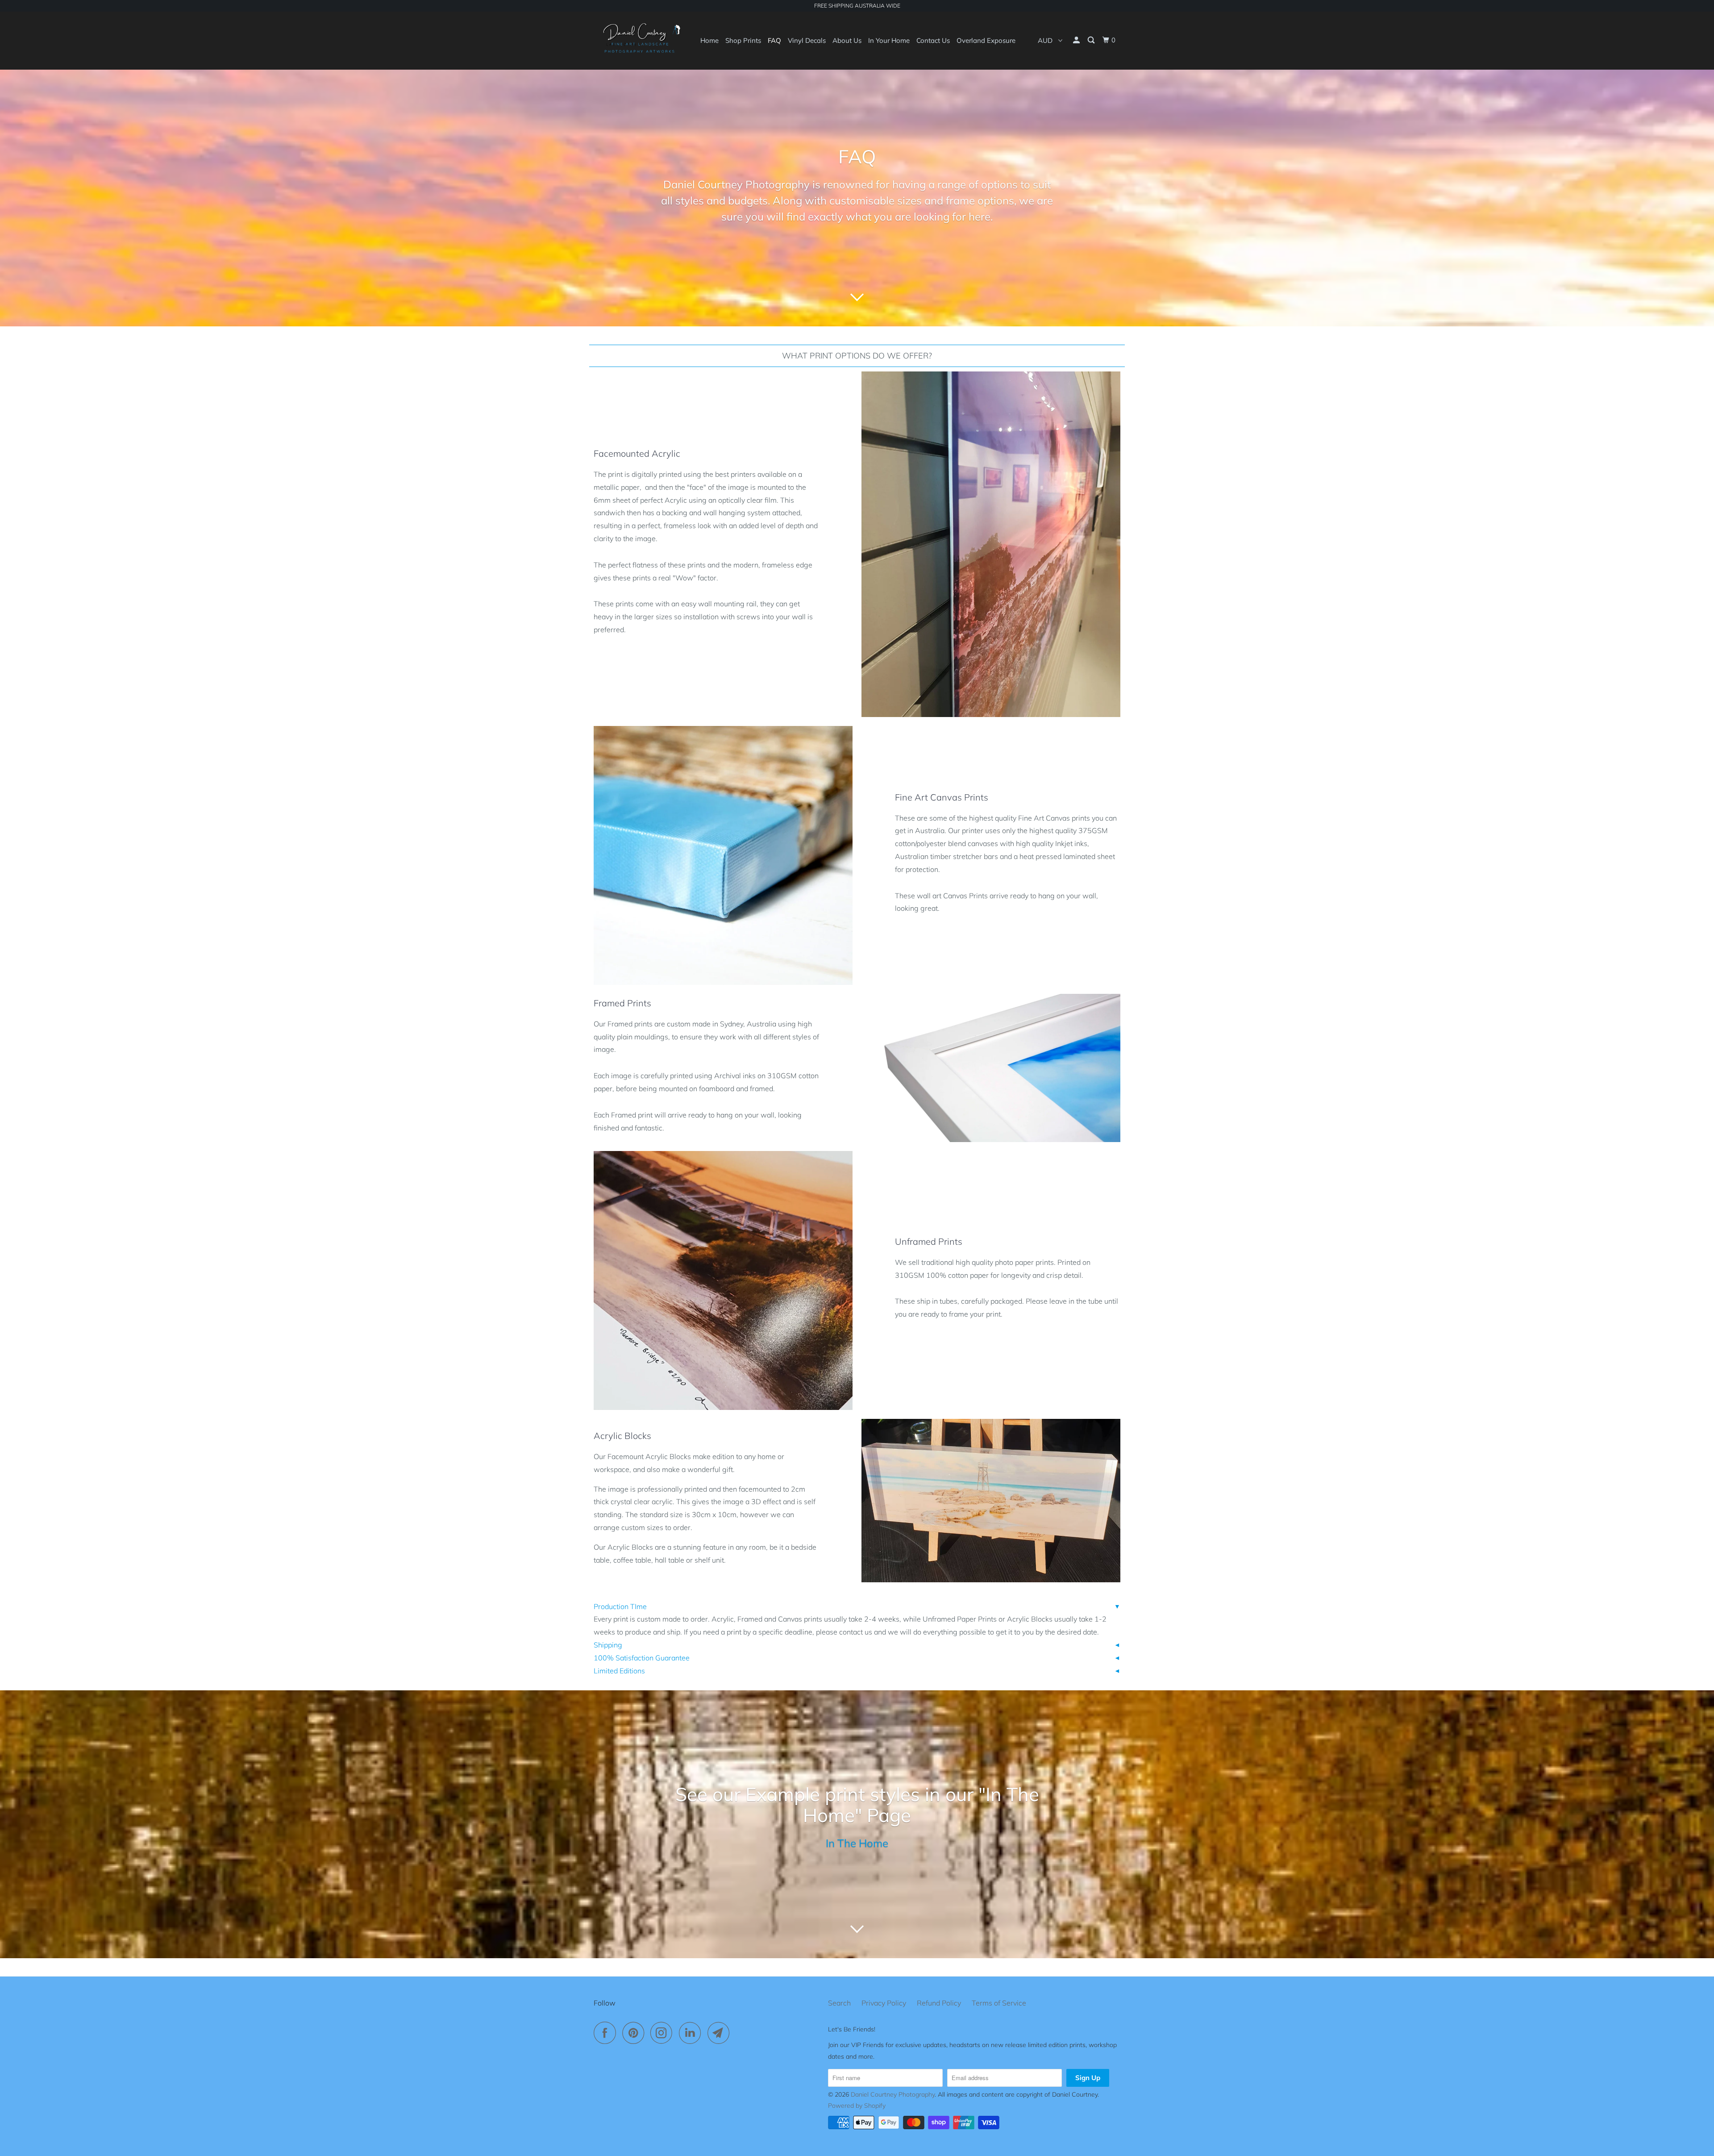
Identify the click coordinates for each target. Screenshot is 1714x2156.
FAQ (774, 40)
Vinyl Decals (807, 40)
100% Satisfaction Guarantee (642, 1658)
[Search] (1092, 40)
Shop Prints (743, 40)
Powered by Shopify (857, 2106)
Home (709, 40)
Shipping (608, 1645)
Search (839, 2003)
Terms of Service (999, 2003)
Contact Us (933, 40)
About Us (847, 40)
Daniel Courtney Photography (893, 2094)
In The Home (857, 1843)
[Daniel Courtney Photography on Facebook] (607, 2033)
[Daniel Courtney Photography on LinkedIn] (692, 2033)
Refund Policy (939, 2003)
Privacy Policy (884, 2003)
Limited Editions (619, 1671)
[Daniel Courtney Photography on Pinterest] (635, 2033)
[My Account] (1077, 40)
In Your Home (889, 40)
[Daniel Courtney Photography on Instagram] (664, 2033)
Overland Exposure (986, 40)
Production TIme (620, 1606)
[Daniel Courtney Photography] (639, 40)
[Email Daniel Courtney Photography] (721, 2033)
